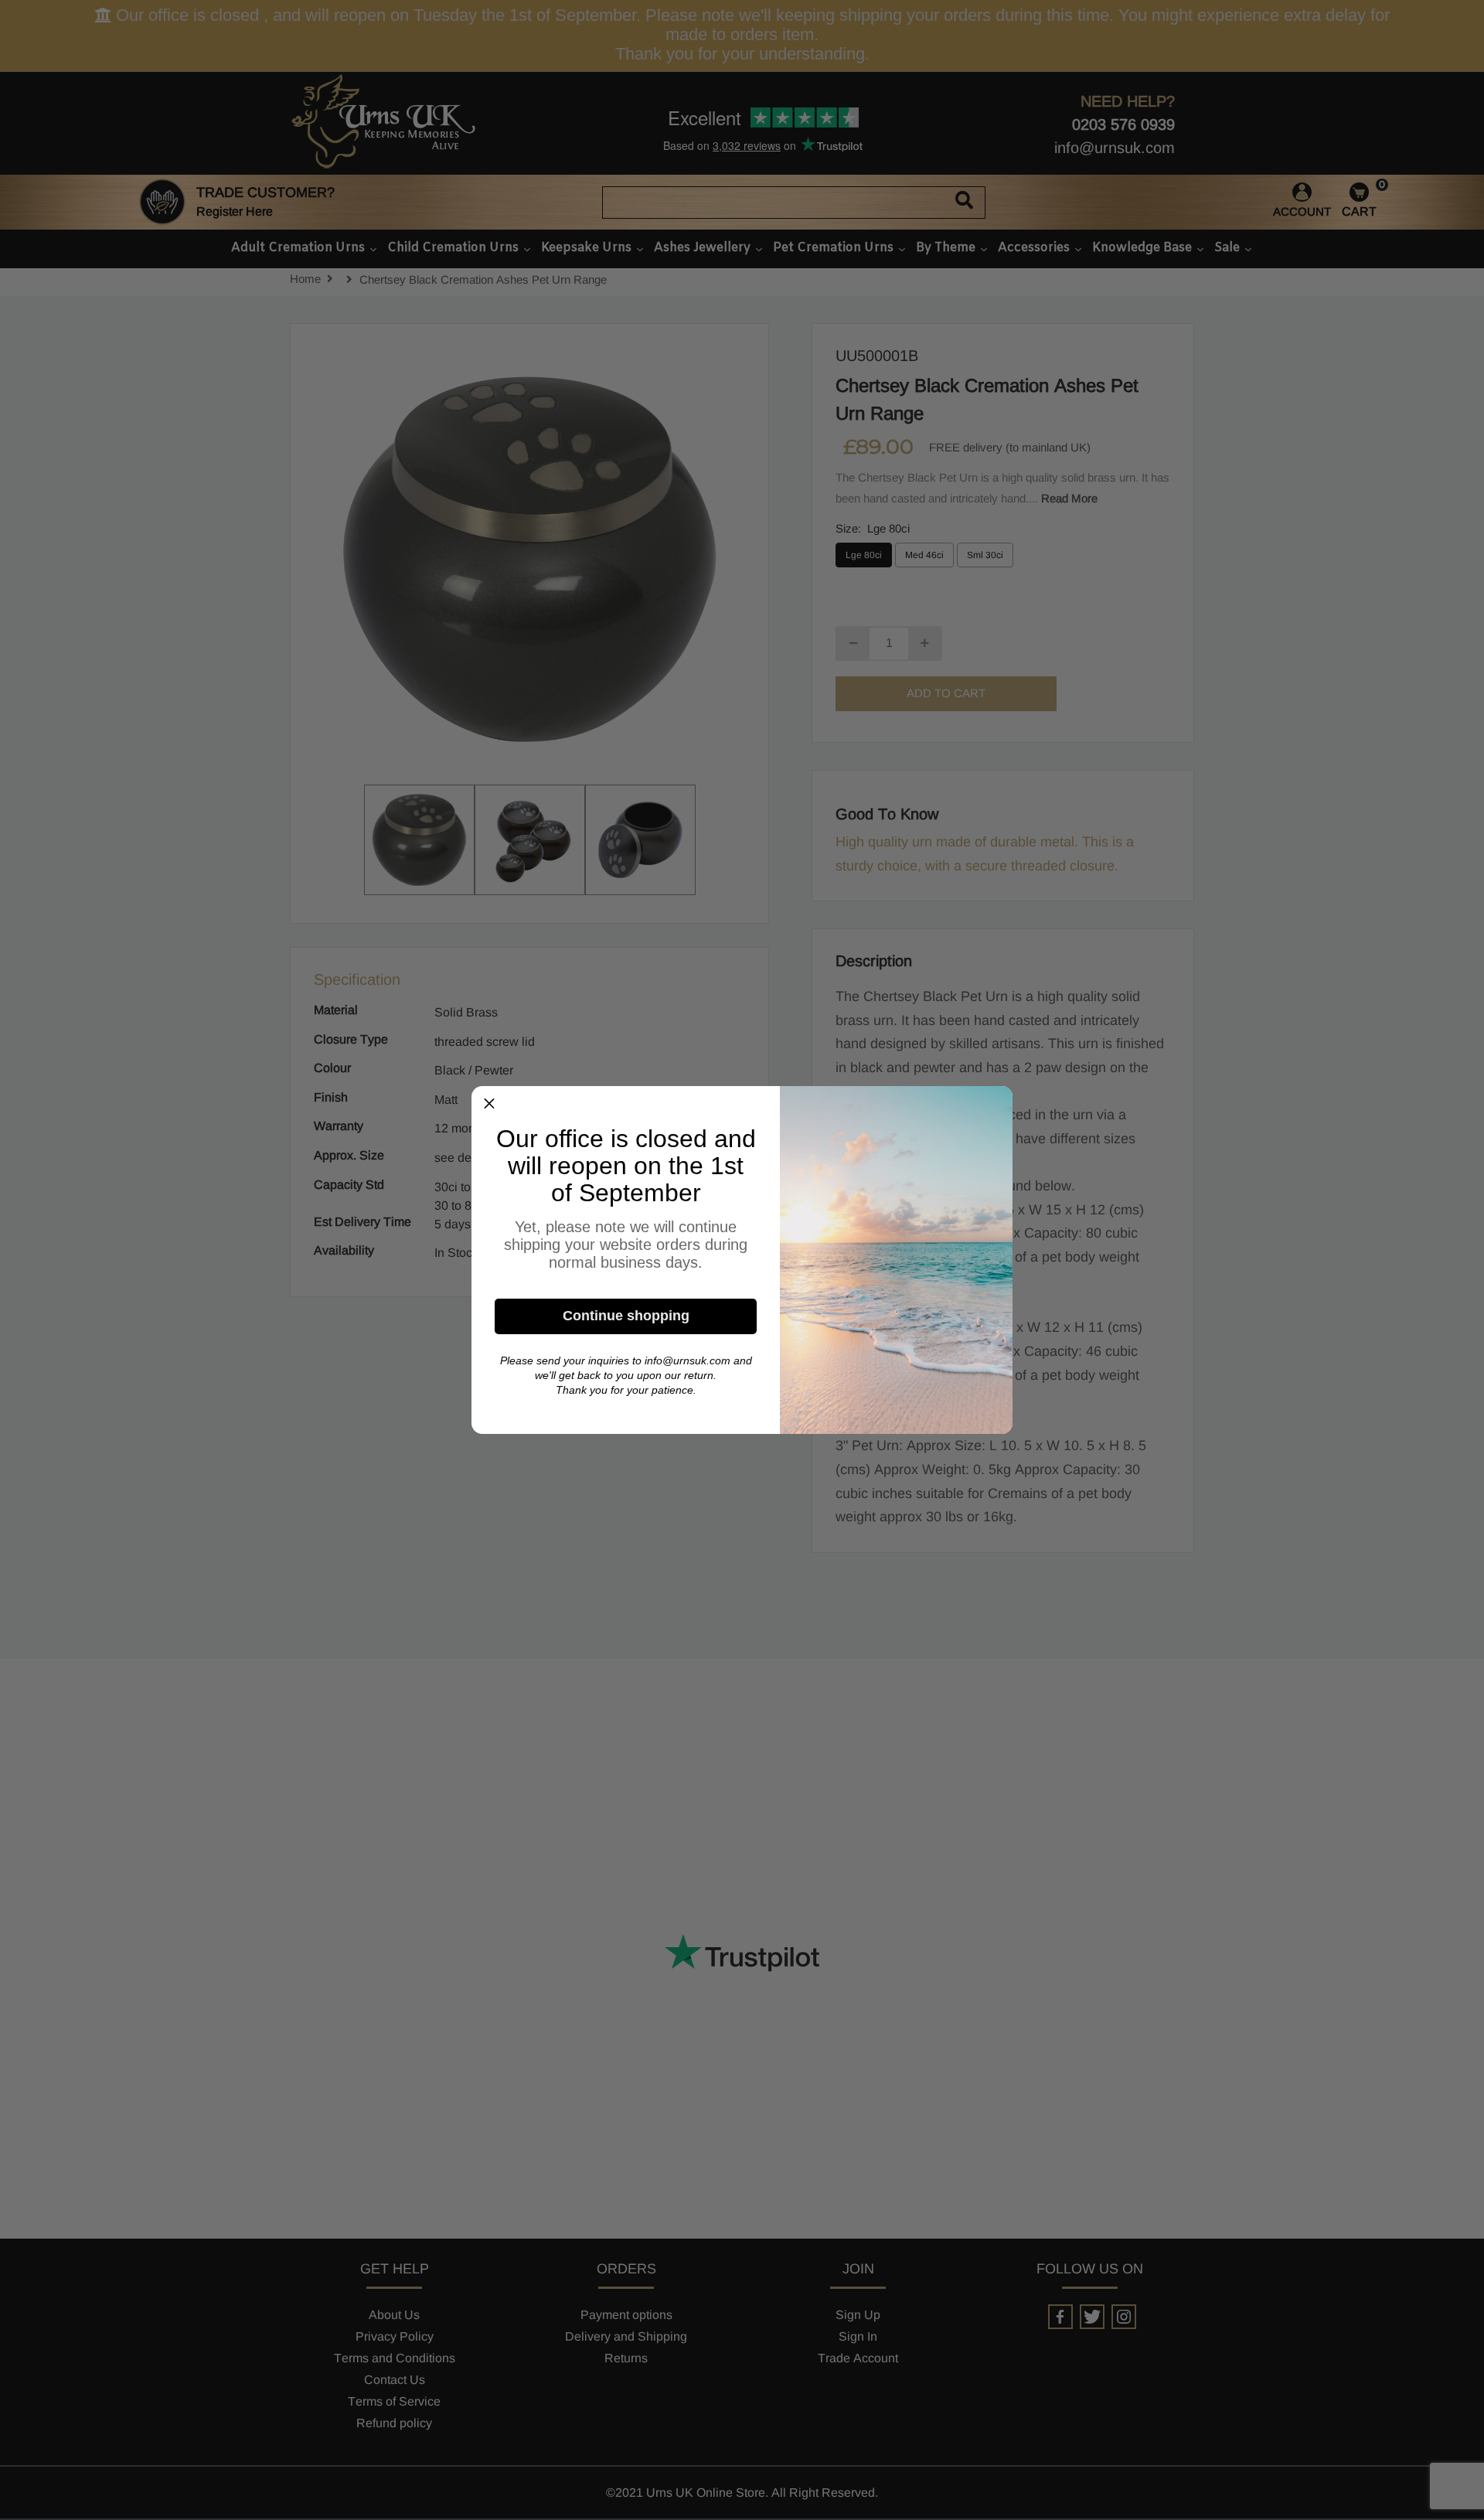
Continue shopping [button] (626, 1316)
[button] (489, 1104)
